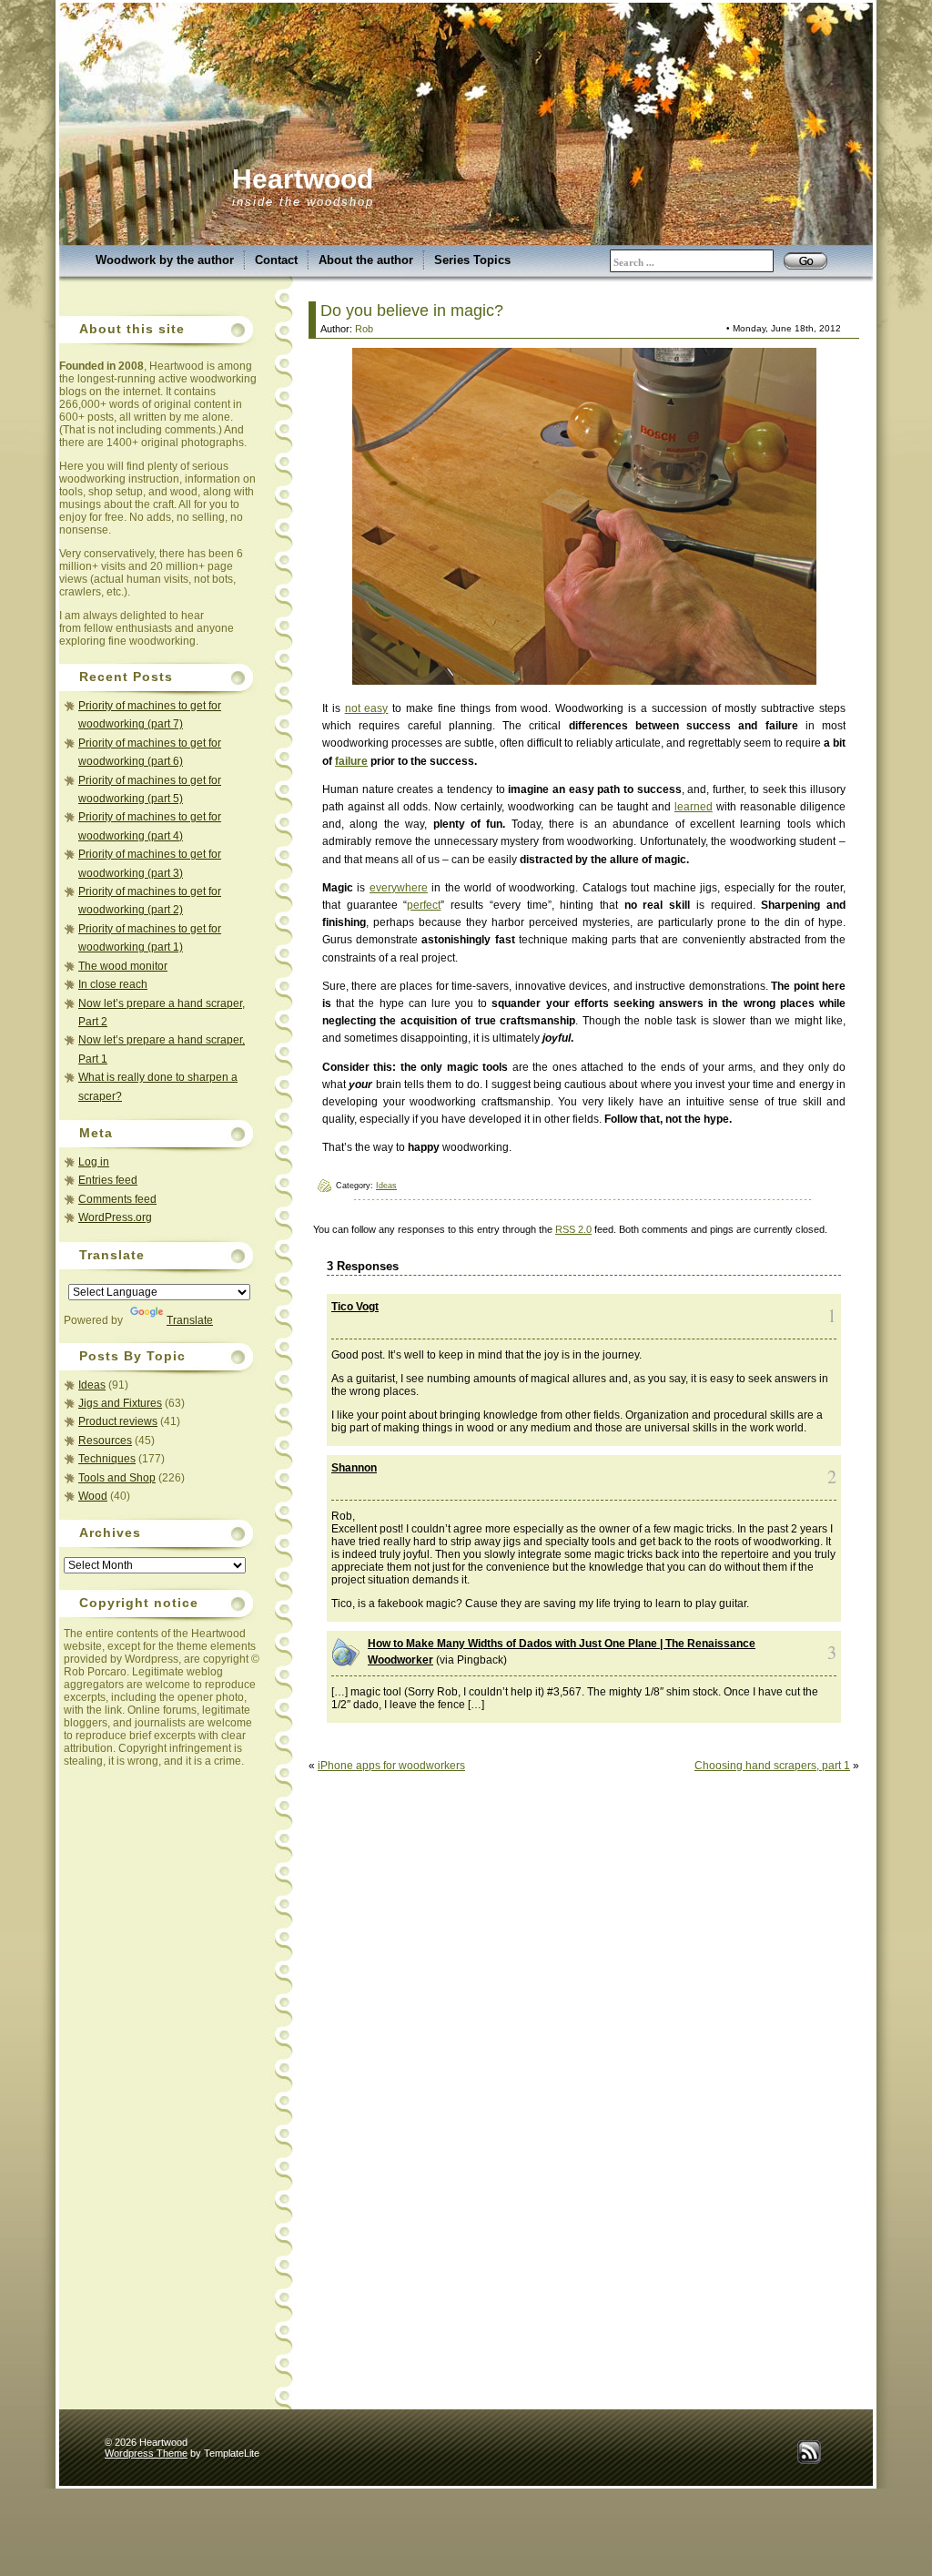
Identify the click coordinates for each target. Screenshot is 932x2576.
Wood (93, 1496)
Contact (276, 260)
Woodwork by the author (165, 260)
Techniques (107, 1459)
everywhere (399, 888)
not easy (367, 708)
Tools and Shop (117, 1478)
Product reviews (118, 1421)
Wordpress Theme (146, 2453)
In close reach (113, 984)
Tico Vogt (355, 1307)
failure (351, 761)
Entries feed (108, 1180)
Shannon (354, 1468)
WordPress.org (115, 1217)
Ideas (92, 1385)
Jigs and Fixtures (120, 1403)
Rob (364, 329)
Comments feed (117, 1199)
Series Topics (472, 260)
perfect (424, 905)
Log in (94, 1162)
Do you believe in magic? (412, 311)
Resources (105, 1441)
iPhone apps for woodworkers (391, 1766)
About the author (366, 260)
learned (694, 807)
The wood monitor (123, 966)
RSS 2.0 (573, 1229)
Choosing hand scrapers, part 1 (772, 1766)
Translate (190, 1320)
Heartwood (303, 179)
